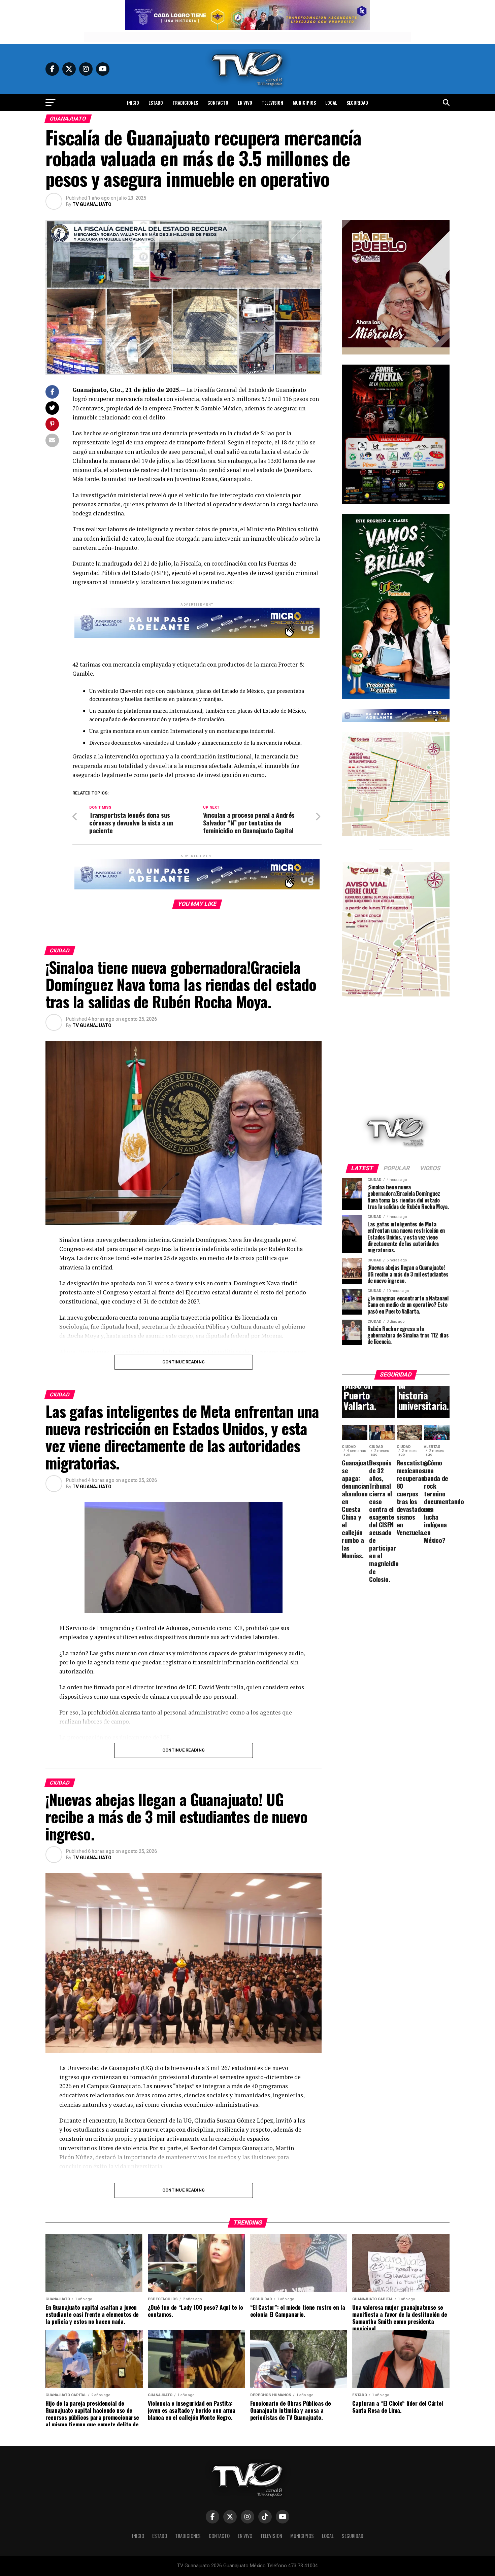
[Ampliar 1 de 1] (441, 373)
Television (272, 103)
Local (331, 103)
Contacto (218, 103)
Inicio (133, 103)
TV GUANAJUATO (92, 204)
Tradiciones (185, 103)
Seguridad (357, 103)
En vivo (245, 103)
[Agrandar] (441, 229)
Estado (156, 103)
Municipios (304, 103)
